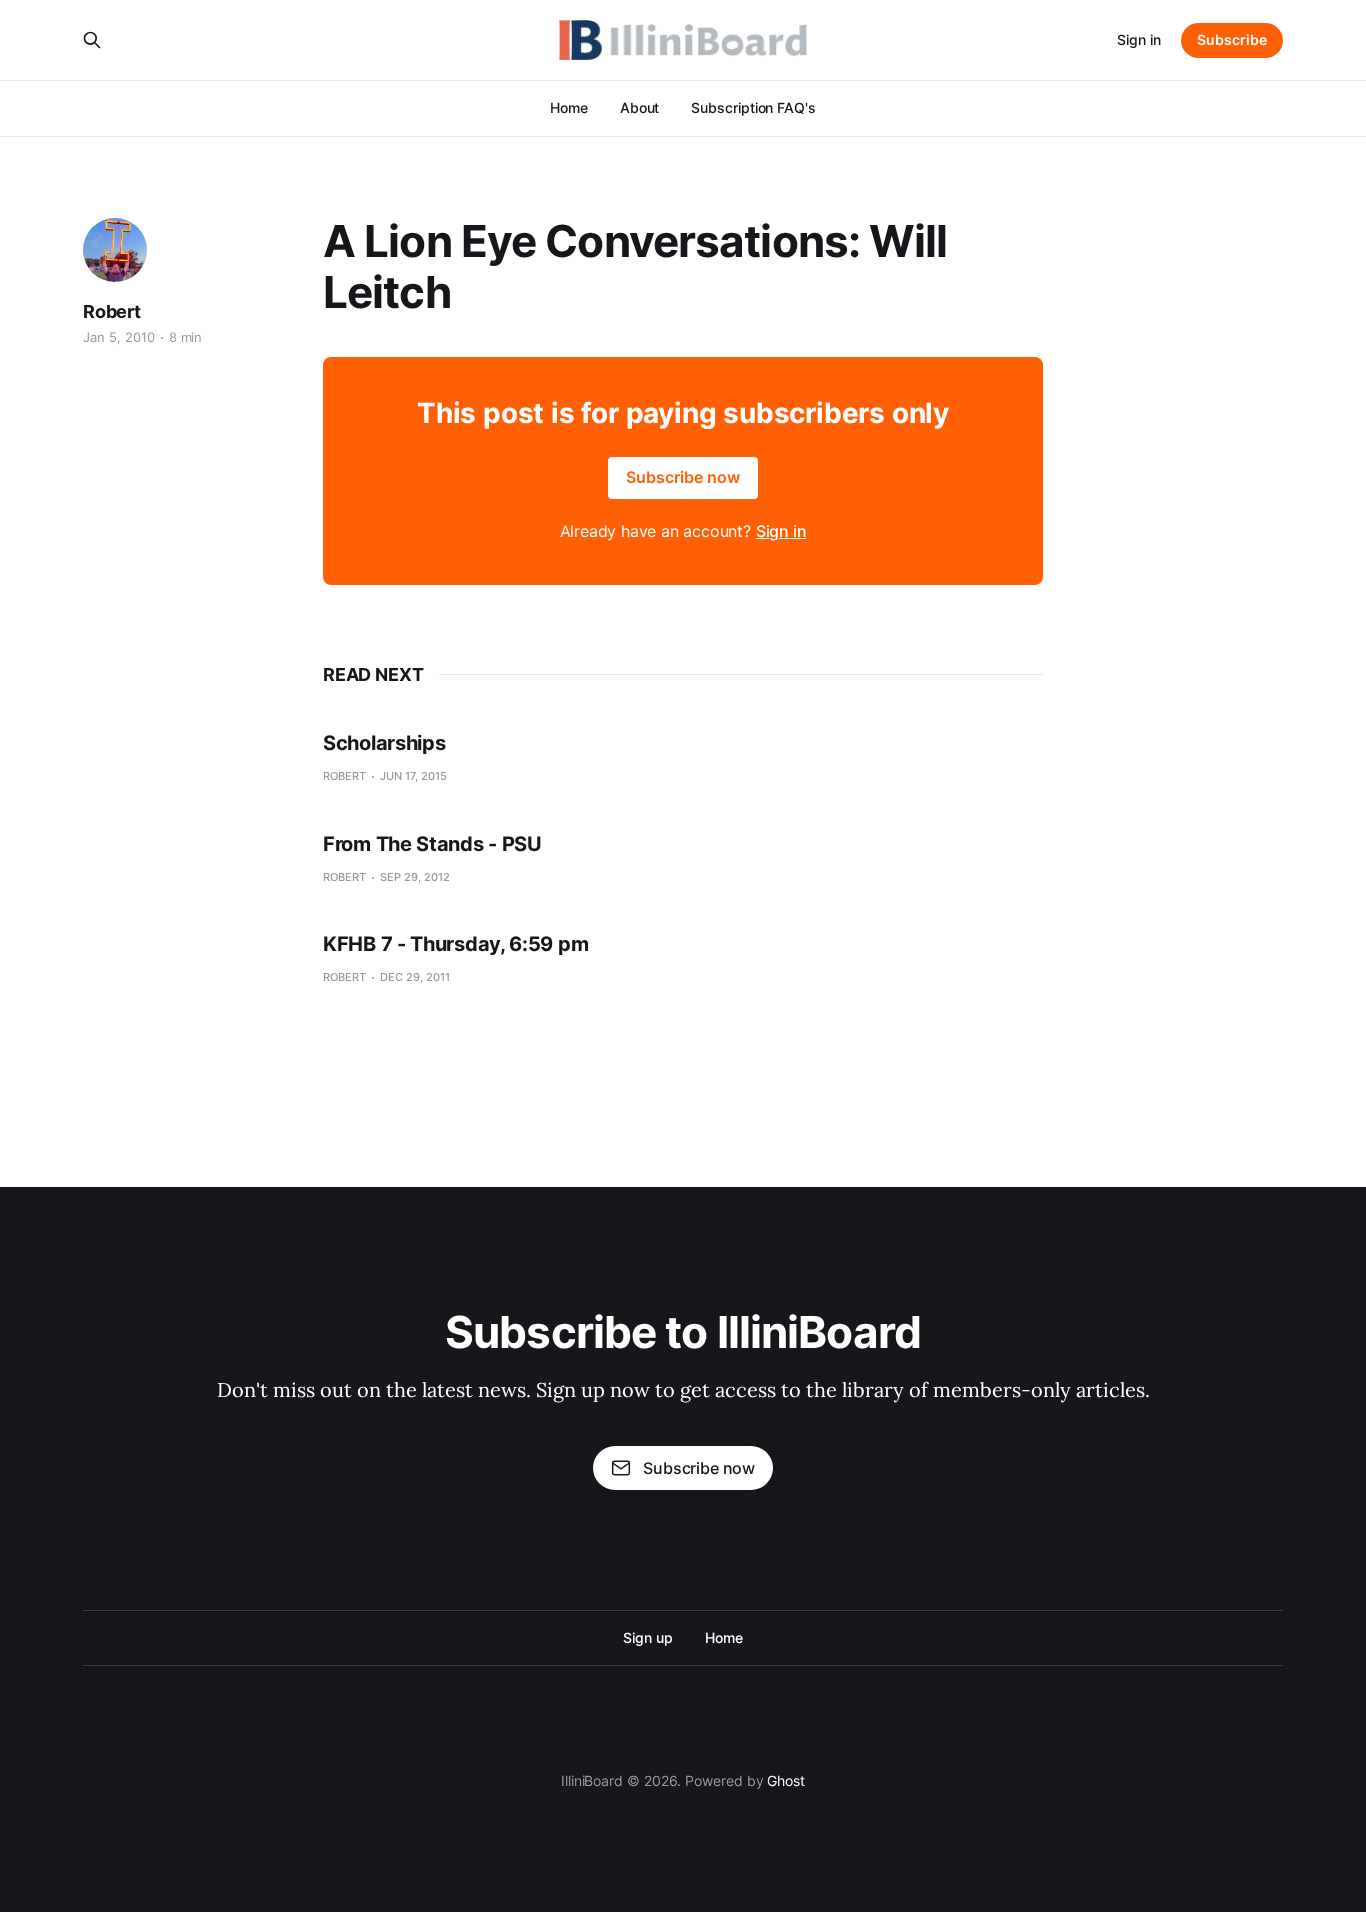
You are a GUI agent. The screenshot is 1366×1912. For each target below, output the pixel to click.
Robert (112, 311)
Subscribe (1232, 39)
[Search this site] (92, 40)
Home (569, 107)
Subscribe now (683, 477)
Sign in (1139, 39)
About (640, 107)
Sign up (647, 1637)
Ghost (786, 1780)
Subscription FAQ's (753, 107)
